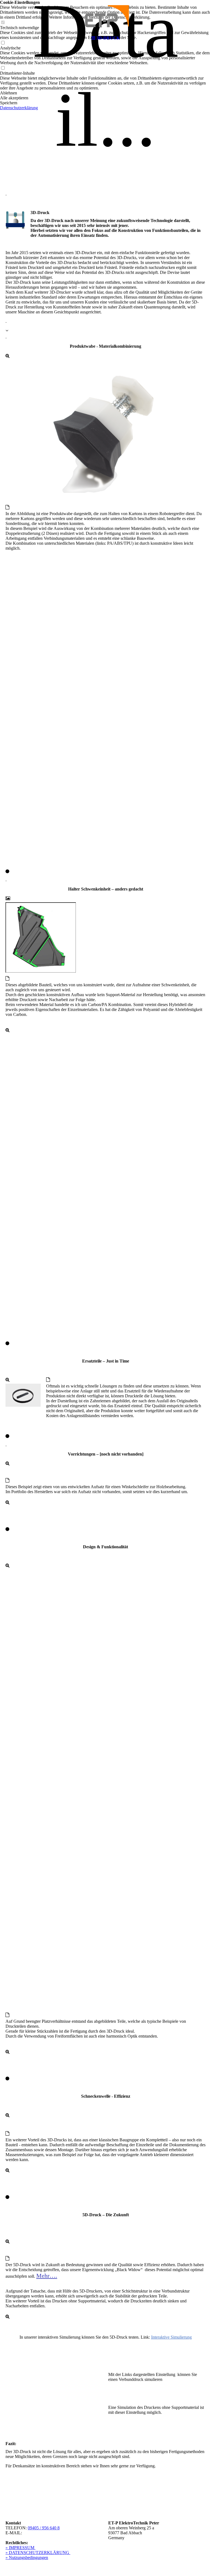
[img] (105, 16)
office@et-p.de (37, 2533)
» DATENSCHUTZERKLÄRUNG (38, 2553)
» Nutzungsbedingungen (27, 2557)
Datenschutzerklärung (19, 108)
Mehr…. (47, 2276)
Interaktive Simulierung (171, 2337)
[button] (105, 93)
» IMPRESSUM (20, 2548)
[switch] (3, 68)
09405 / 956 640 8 (44, 2528)
